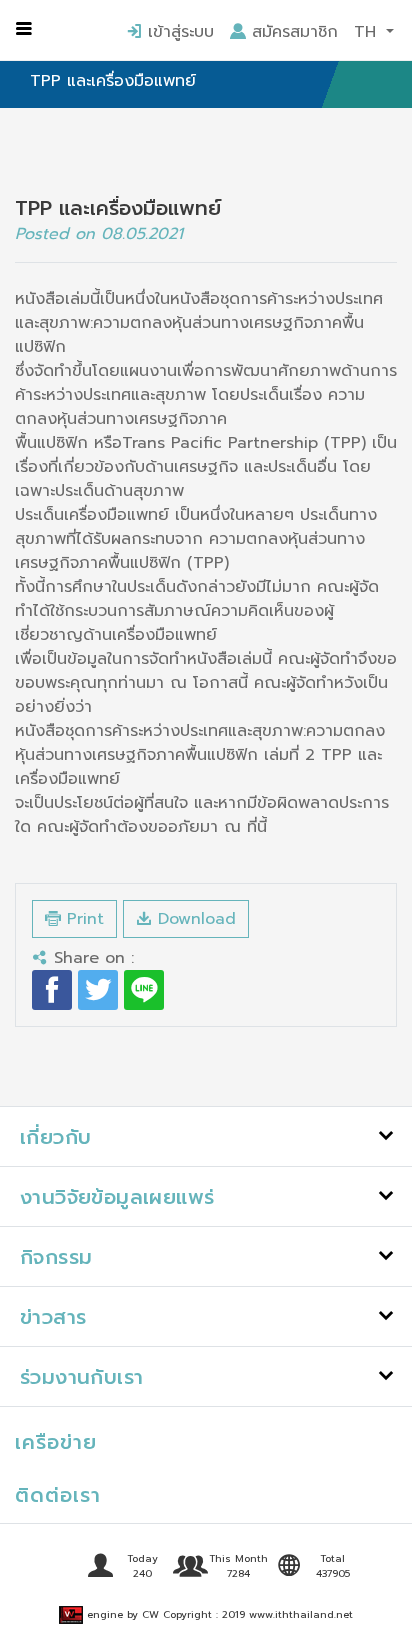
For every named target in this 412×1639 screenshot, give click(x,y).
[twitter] (98, 990)
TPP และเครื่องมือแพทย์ (113, 81)
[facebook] (52, 990)
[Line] (144, 990)
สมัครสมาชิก (292, 32)
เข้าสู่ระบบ (178, 32)
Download (194, 919)
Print (82, 919)
